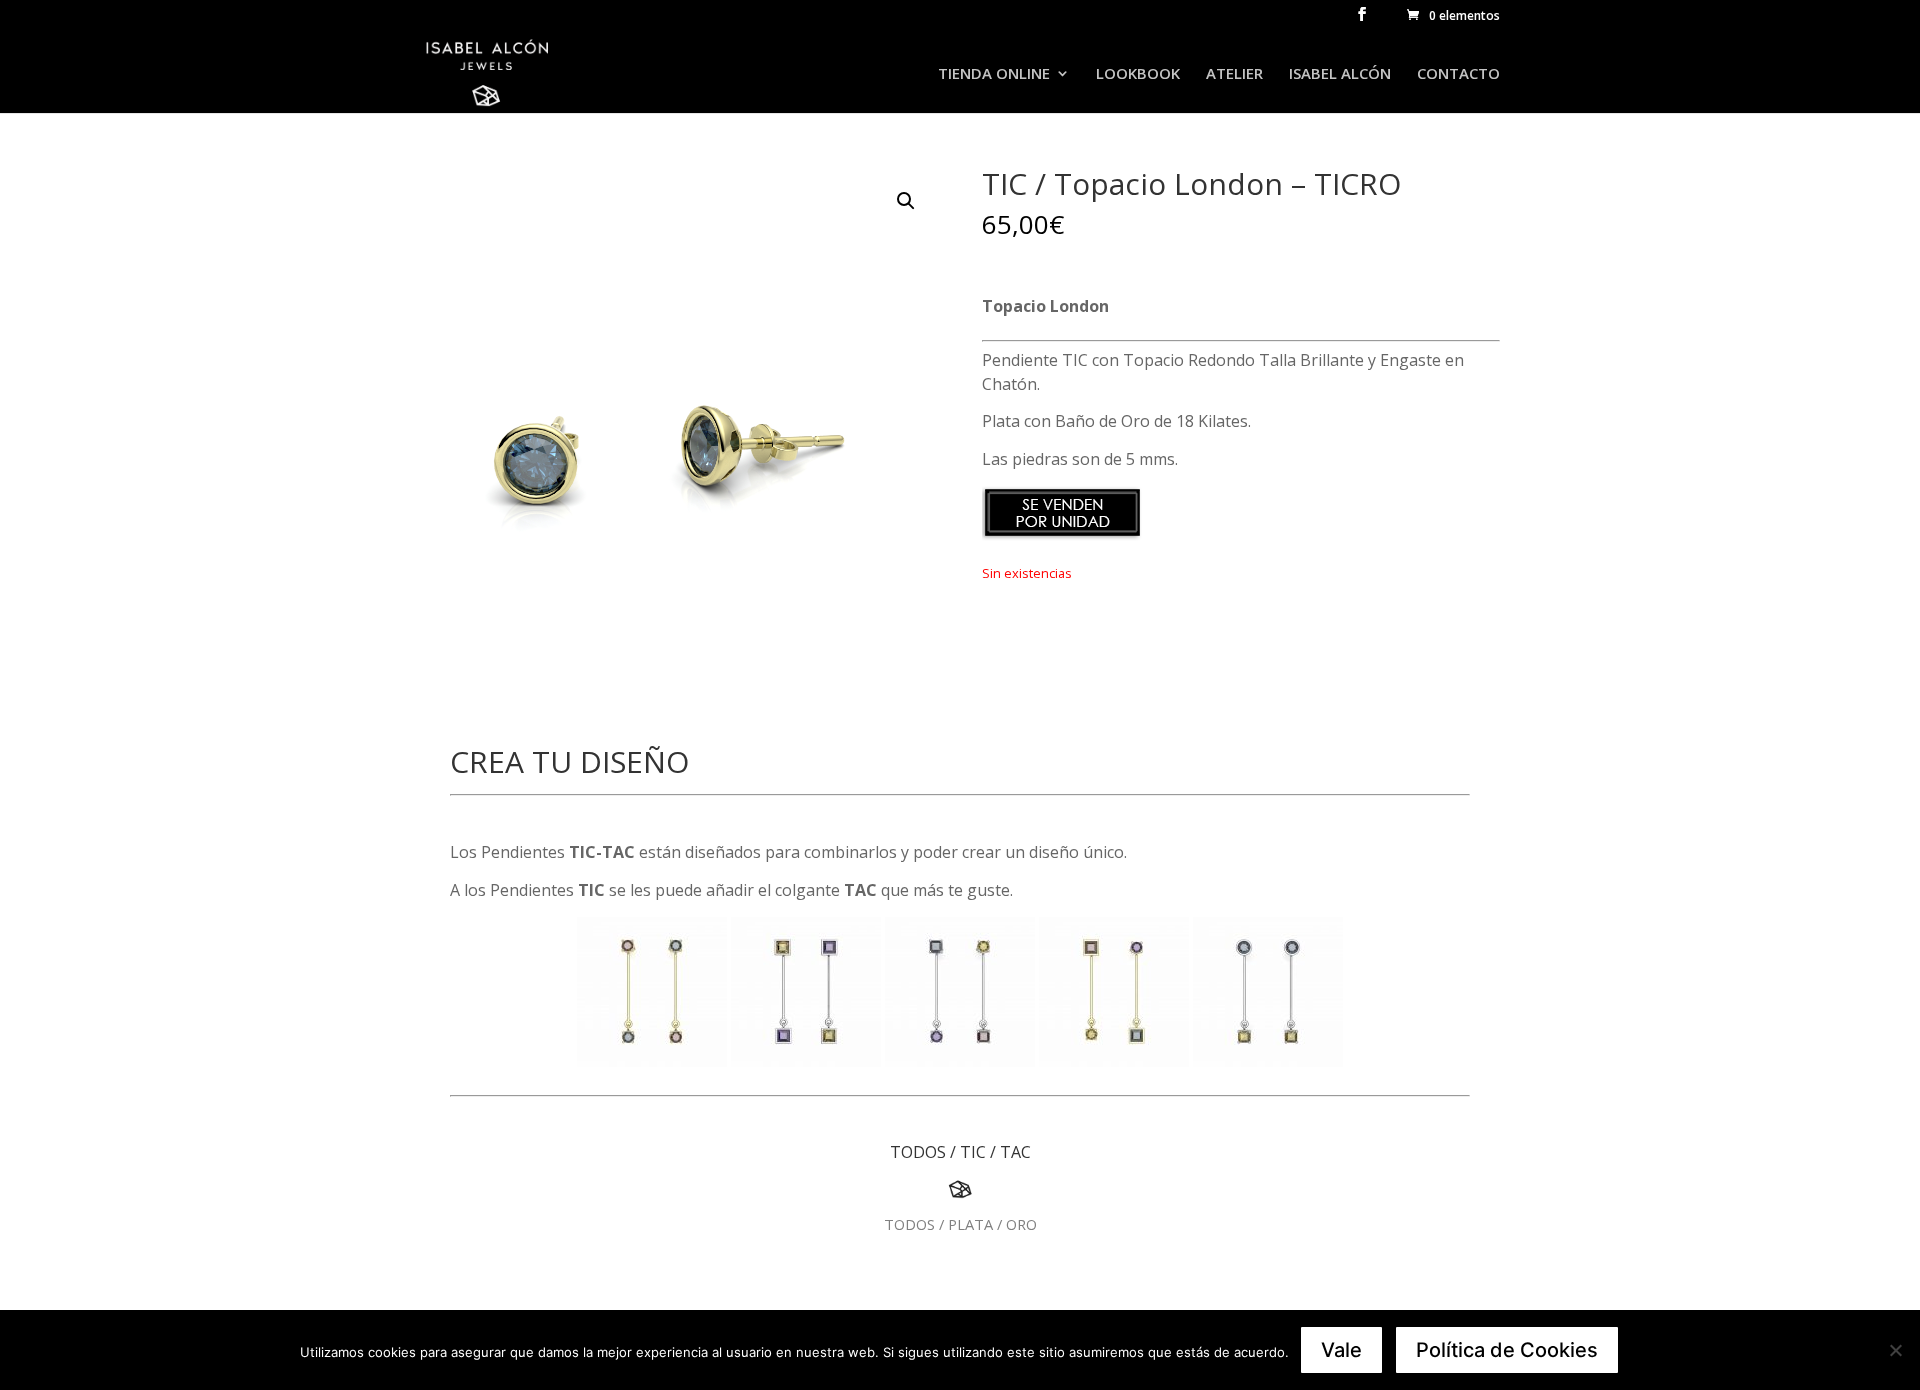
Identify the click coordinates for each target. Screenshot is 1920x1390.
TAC (1015, 1152)
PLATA (970, 1224)
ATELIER (1234, 74)
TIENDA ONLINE (994, 74)
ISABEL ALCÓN (1340, 74)
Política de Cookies (1507, 1350)
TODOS (918, 1152)
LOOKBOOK (1138, 74)
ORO (1021, 1224)
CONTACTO (1458, 74)
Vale (1341, 1350)
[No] (1895, 1350)
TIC (973, 1152)
